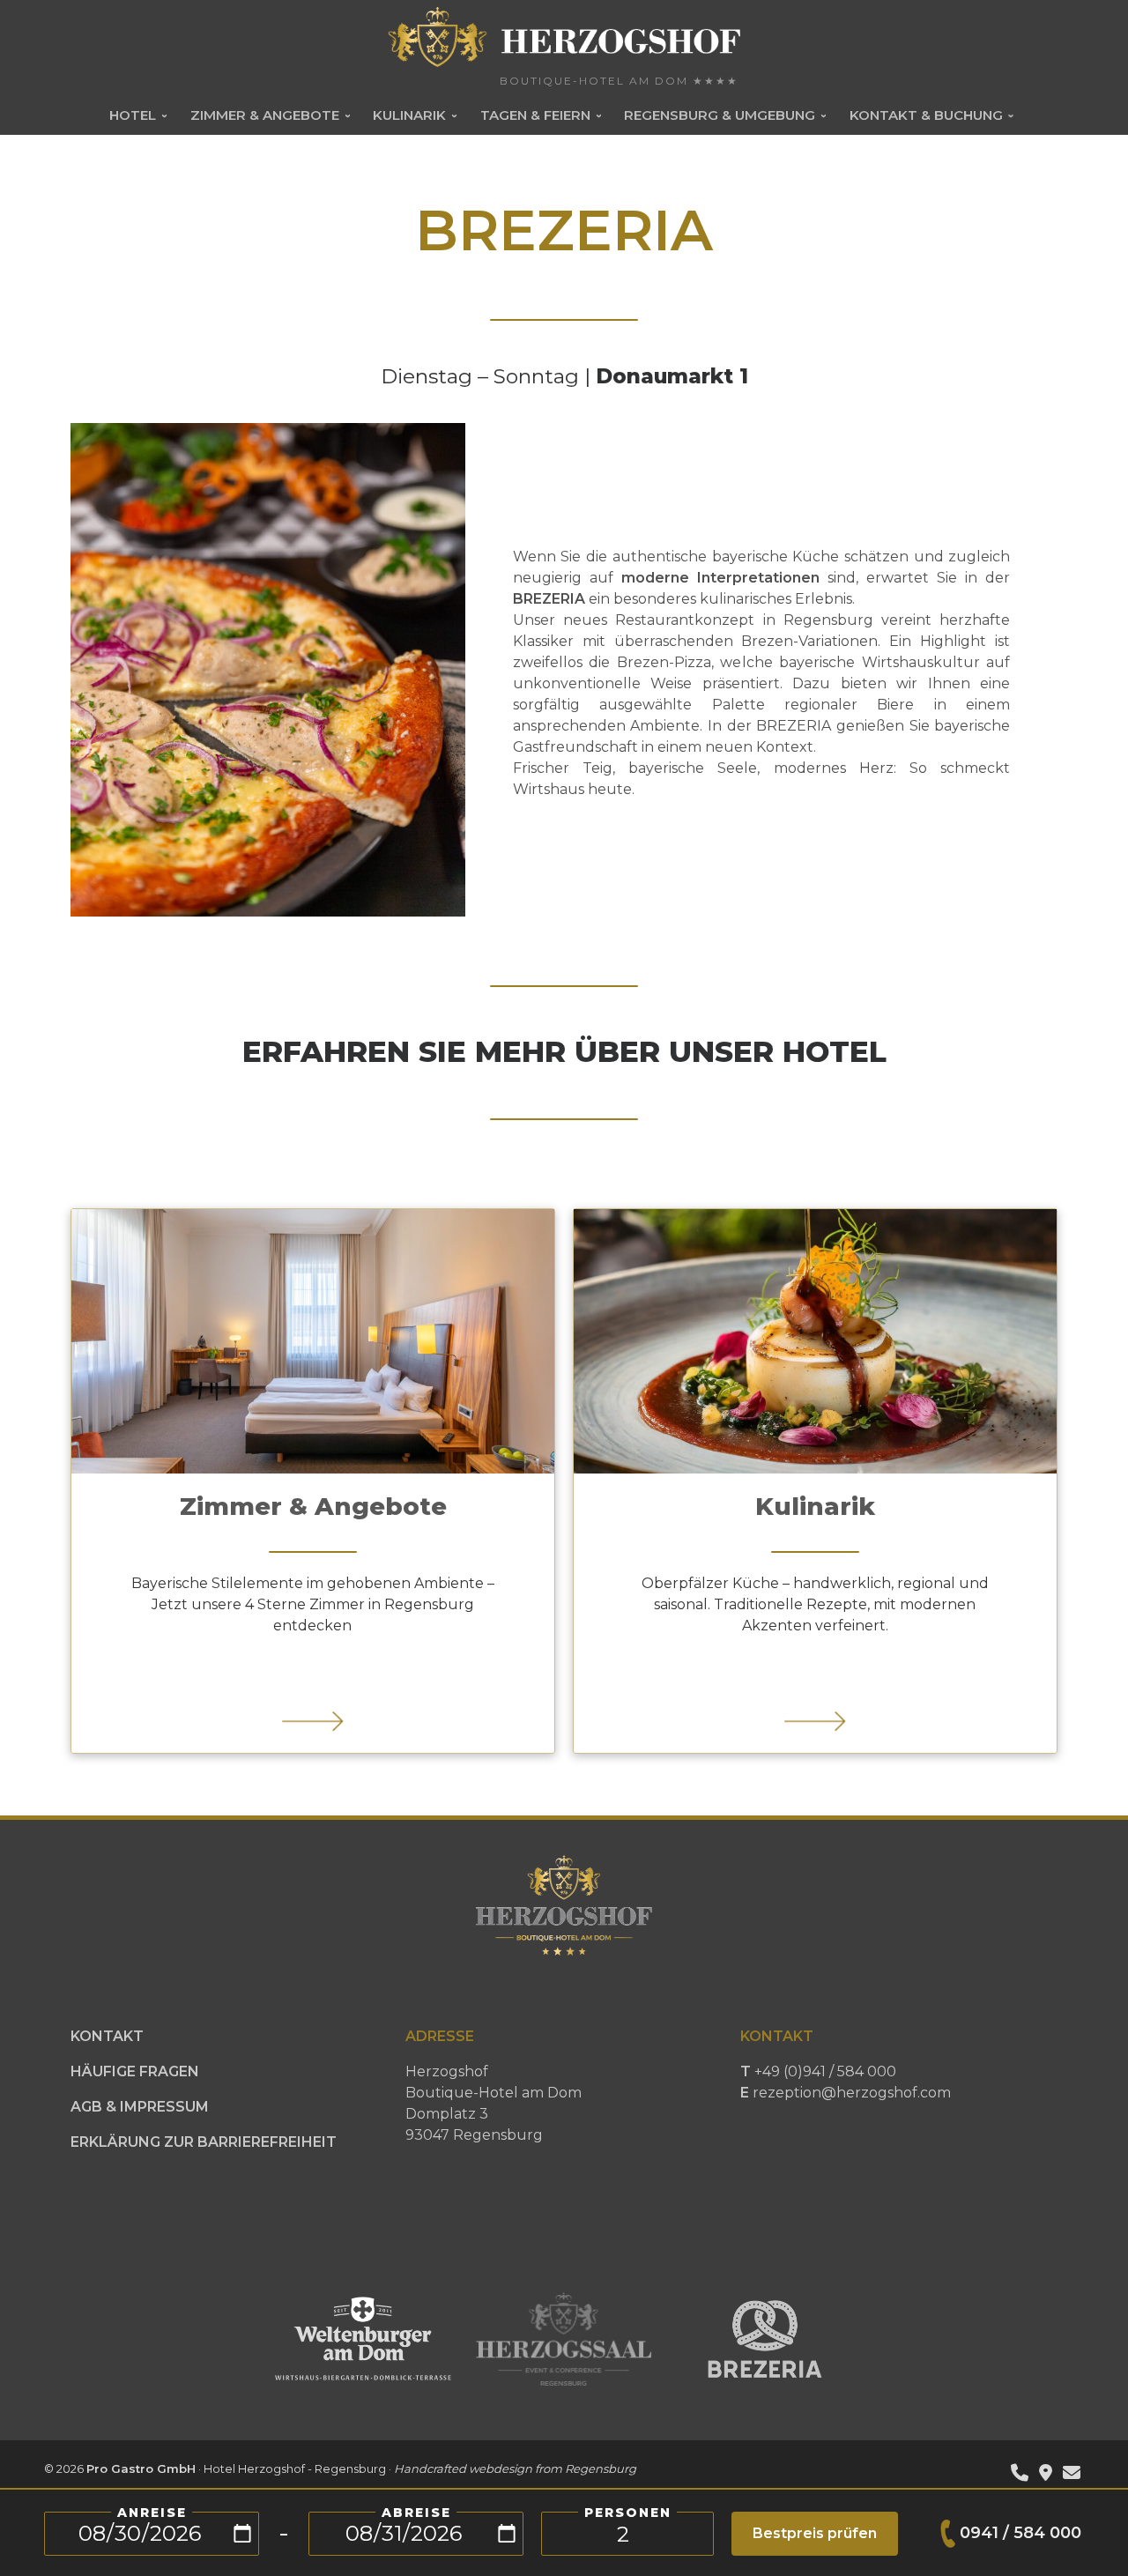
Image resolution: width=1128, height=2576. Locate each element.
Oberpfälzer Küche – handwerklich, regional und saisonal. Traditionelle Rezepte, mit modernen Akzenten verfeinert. (815, 1604)
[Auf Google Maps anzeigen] (1046, 2474)
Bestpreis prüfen (815, 2533)
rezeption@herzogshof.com (852, 2093)
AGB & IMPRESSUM (140, 2107)
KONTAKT (107, 2036)
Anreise (152, 2513)
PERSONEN (628, 2513)
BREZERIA (549, 599)
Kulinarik (815, 1506)
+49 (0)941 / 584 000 (846, 2082)
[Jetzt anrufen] (1020, 2474)
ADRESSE (440, 2036)
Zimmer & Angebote (313, 1506)
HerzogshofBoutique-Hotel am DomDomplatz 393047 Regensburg (493, 2103)
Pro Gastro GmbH (141, 2468)
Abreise (416, 2513)
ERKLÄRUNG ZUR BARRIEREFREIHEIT (204, 2142)
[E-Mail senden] (1072, 2474)
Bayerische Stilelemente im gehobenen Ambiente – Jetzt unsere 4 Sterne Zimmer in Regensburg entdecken (313, 1604)
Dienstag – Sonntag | (564, 376)
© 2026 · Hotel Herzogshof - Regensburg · (340, 2468)
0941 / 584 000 (1020, 2533)
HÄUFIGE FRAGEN (135, 2071)
